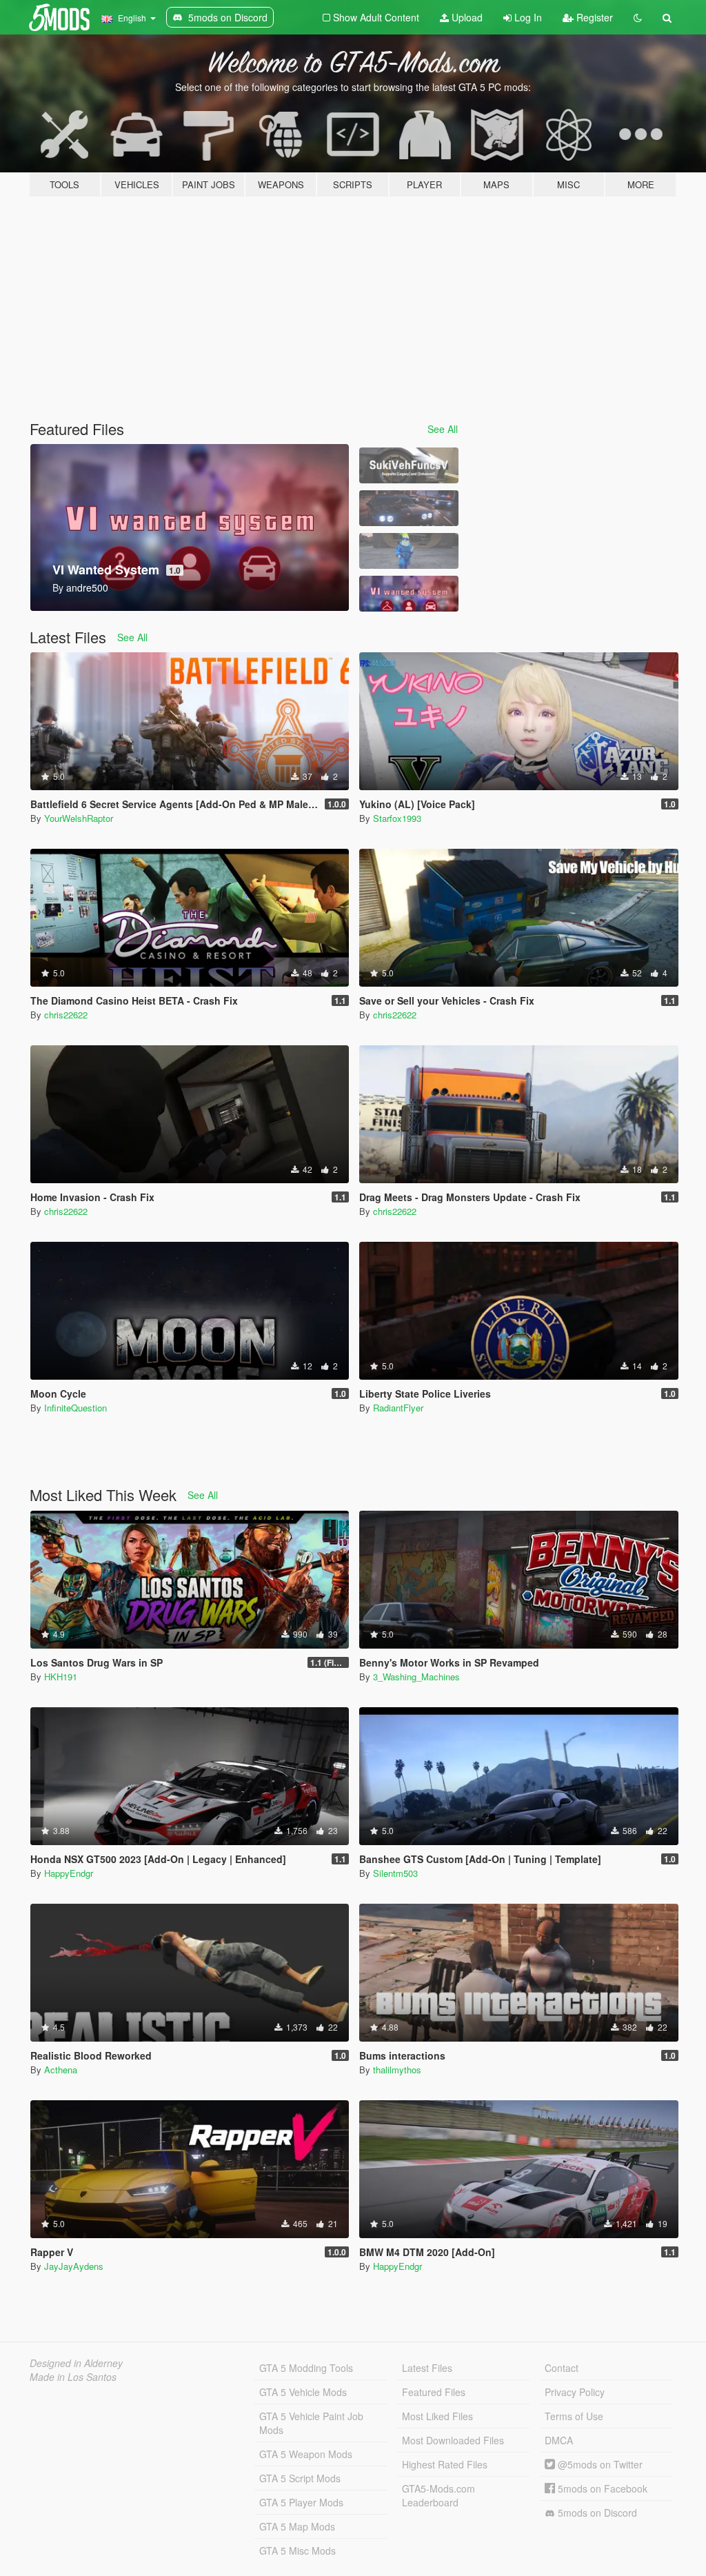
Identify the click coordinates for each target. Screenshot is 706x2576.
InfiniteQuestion (75, 1408)
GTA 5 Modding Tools (306, 2368)
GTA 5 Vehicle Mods (303, 2392)
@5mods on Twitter (599, 2464)
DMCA (559, 2440)
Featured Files (434, 2392)
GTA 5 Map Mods (297, 2526)
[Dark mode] (638, 17)
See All (443, 429)
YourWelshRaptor (79, 818)
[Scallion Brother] (409, 551)
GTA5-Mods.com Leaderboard (438, 2495)
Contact (562, 2368)
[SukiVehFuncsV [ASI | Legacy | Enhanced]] (409, 465)
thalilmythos (397, 2070)
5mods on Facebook (601, 2488)
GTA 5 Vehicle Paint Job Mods (311, 2423)
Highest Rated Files (445, 2464)
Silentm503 (395, 1873)
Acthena (61, 2070)
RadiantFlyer (398, 1408)
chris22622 (66, 1015)
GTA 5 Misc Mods (297, 2550)
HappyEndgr (69, 1873)
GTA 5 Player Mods (301, 2502)
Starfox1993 (397, 818)
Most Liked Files (437, 2416)
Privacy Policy (575, 2392)
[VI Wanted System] (409, 594)
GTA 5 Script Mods (300, 2478)
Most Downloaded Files (453, 2440)
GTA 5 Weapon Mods (306, 2454)
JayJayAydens (74, 2266)
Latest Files (427, 2368)
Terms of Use (574, 2416)
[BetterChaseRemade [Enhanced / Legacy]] (409, 508)
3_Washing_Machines (416, 1677)
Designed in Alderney (76, 2363)
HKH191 (61, 1677)
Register (593, 17)
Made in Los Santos (73, 2377)
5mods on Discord (596, 2513)
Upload (466, 17)
